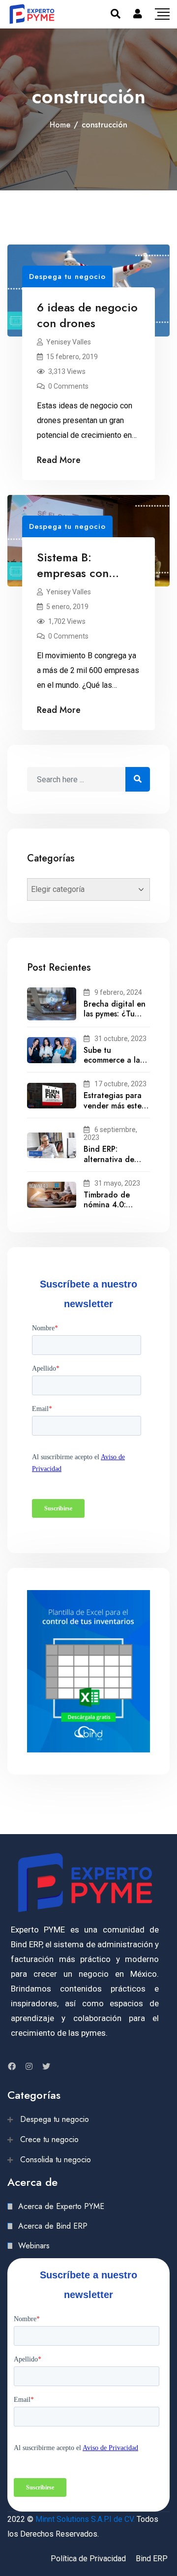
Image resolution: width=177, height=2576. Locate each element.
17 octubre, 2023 (120, 1084)
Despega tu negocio (67, 276)
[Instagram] (29, 2066)
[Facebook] (12, 2066)
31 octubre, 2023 (120, 1039)
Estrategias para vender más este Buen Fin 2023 (113, 1106)
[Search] (116, 14)
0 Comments (68, 386)
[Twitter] (46, 2066)
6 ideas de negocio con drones (87, 315)
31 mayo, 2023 (117, 1183)
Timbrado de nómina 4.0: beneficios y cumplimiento (107, 1210)
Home (60, 125)
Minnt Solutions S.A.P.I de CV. (85, 2519)
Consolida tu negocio (56, 2160)
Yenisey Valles (69, 342)
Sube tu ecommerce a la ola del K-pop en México (114, 1065)
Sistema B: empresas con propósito (73, 573)
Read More (59, 460)
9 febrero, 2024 (118, 992)
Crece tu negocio (49, 2139)
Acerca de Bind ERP (53, 2226)
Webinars (34, 2246)
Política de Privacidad (88, 2559)
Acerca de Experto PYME (61, 2206)
